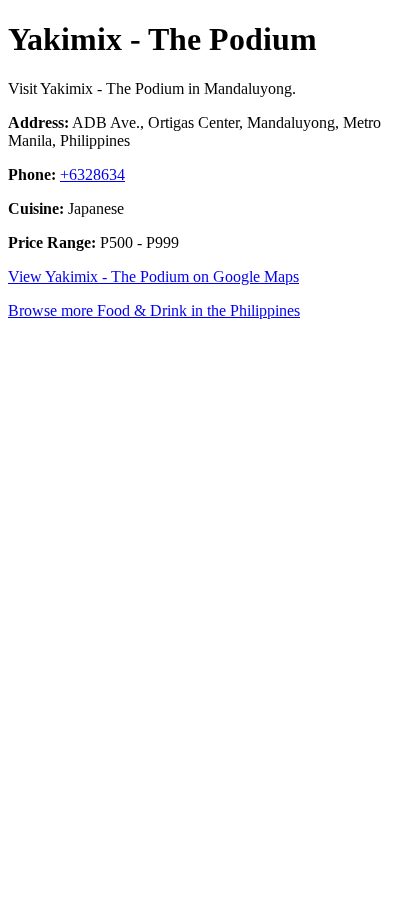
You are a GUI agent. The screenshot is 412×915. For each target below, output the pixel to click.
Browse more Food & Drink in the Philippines (154, 310)
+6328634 (92, 174)
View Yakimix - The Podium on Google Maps (153, 276)
